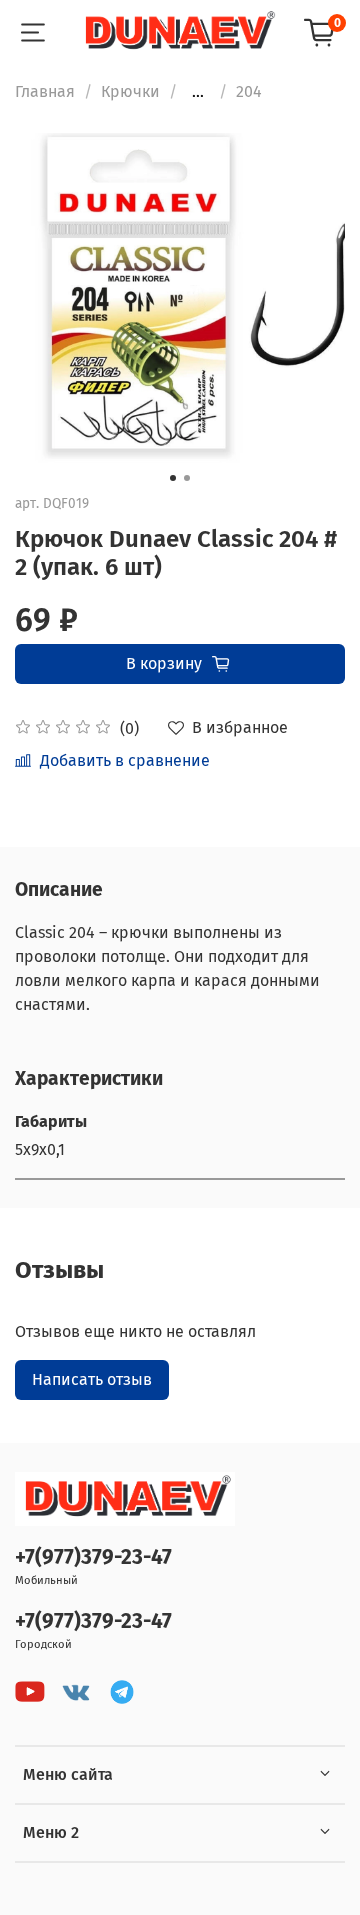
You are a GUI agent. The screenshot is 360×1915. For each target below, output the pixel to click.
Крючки (130, 91)
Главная (45, 91)
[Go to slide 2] (187, 478)
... (198, 92)
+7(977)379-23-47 (93, 1557)
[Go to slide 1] (173, 478)
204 (249, 91)
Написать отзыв (92, 1379)
